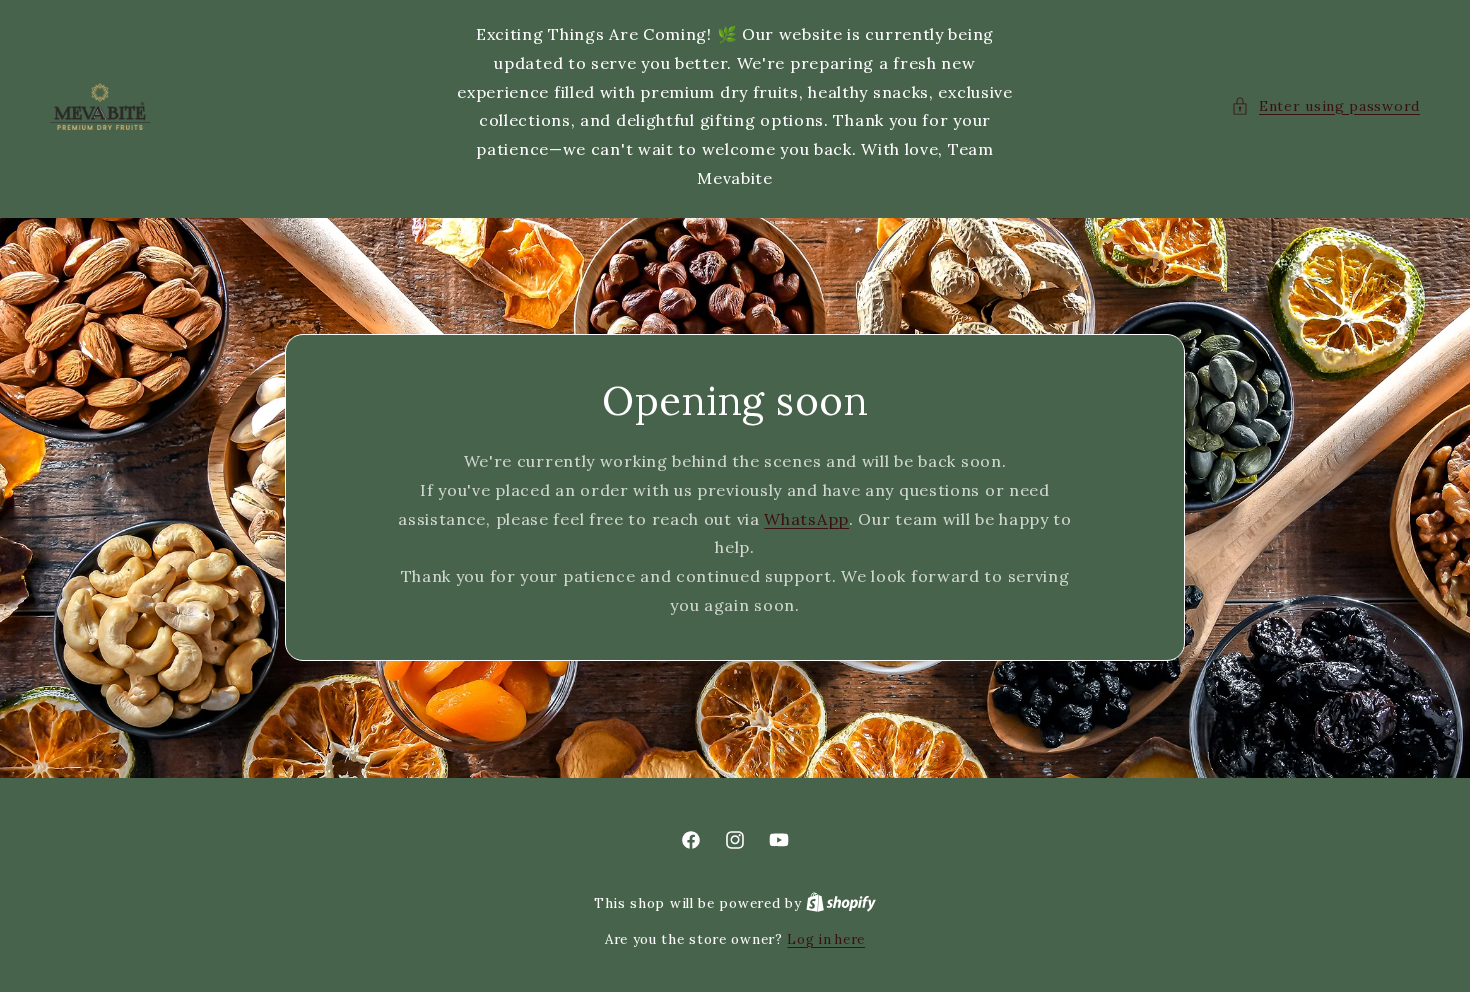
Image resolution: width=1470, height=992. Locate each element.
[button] (1325, 106)
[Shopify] (841, 903)
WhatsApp (806, 519)
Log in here (826, 939)
